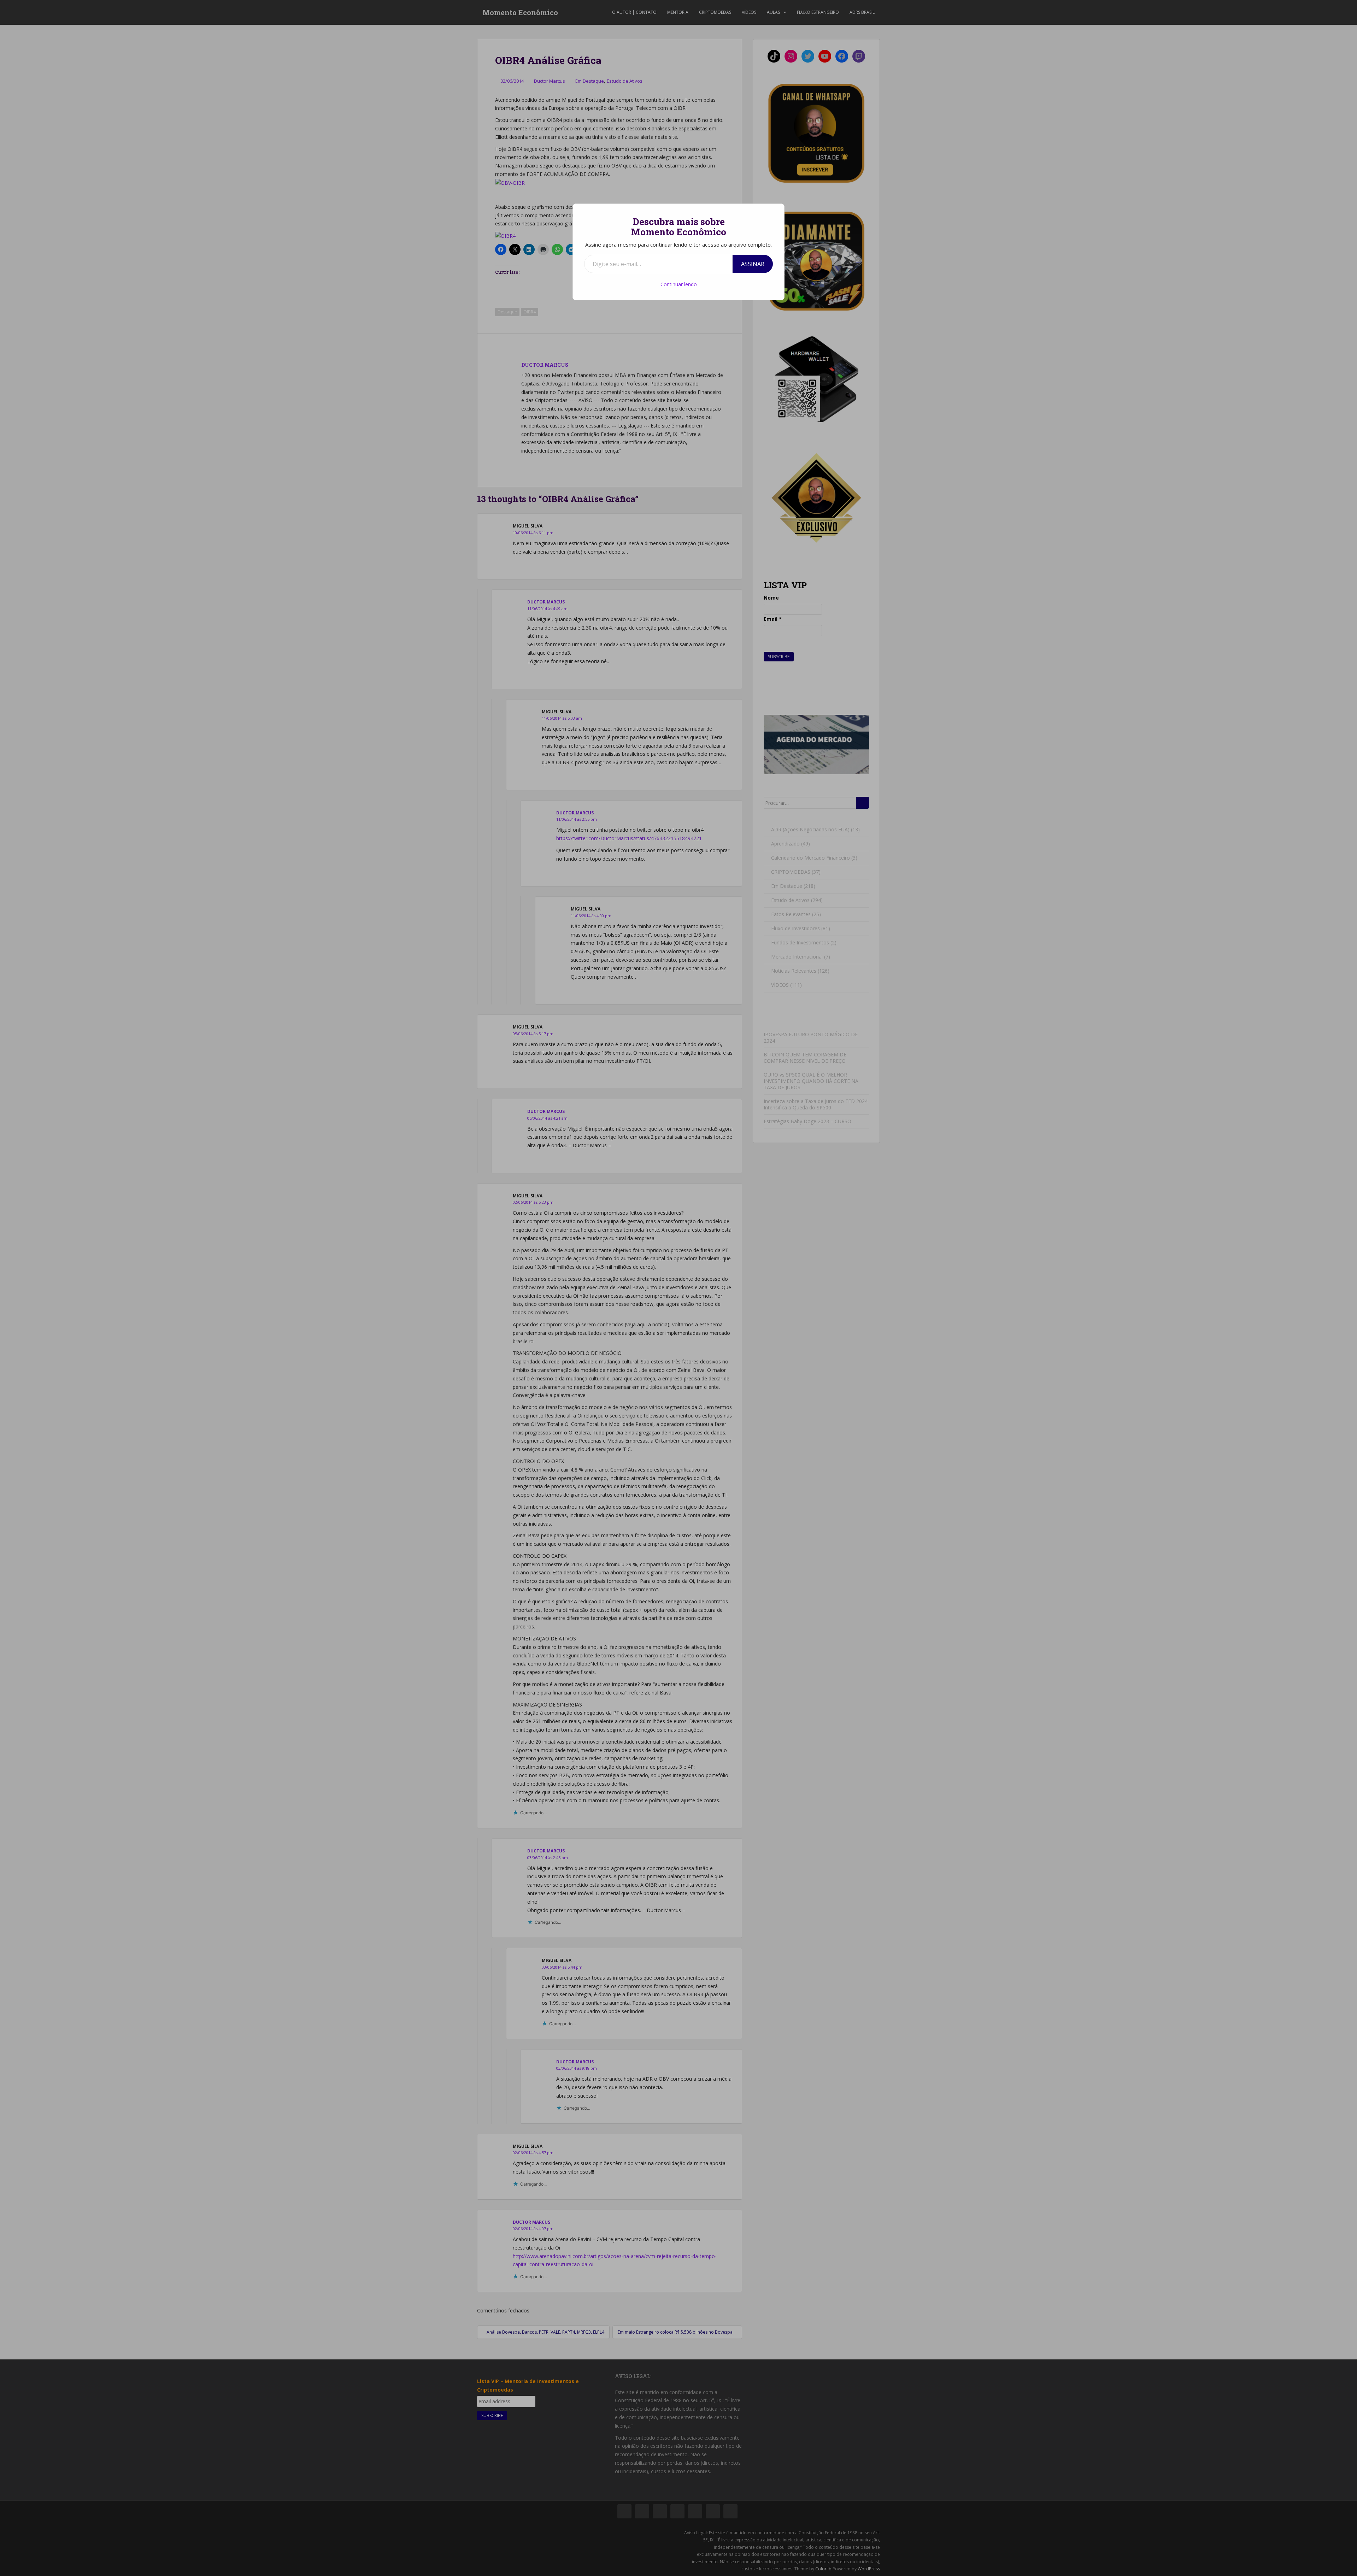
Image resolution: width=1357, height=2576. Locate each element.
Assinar (753, 264)
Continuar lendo (679, 284)
